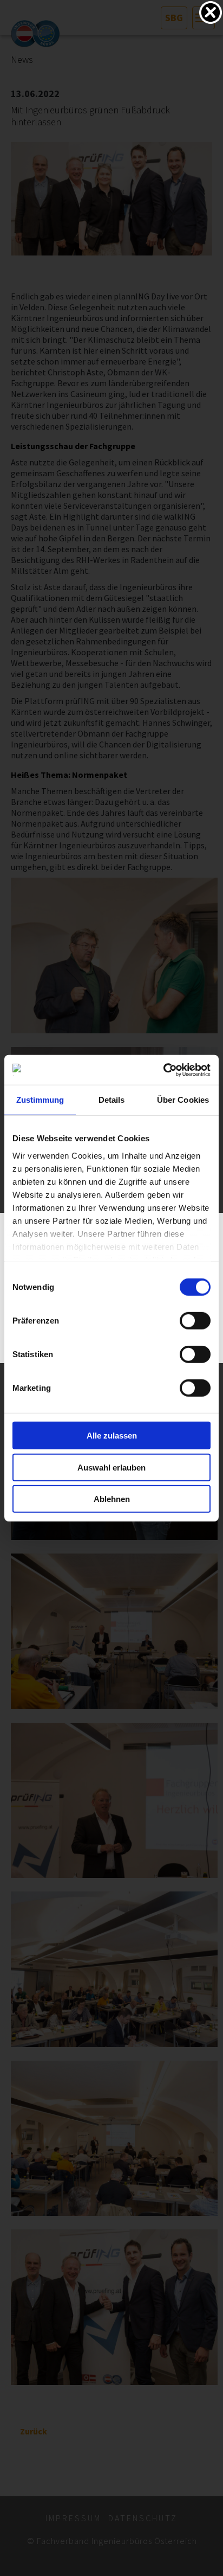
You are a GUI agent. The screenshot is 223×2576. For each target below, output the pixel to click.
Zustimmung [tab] (40, 1100)
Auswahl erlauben (111, 1467)
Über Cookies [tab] (183, 1100)
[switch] (195, 1321)
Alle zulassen (112, 1436)
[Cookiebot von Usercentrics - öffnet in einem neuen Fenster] (163, 1070)
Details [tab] (112, 1100)
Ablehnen (112, 1499)
